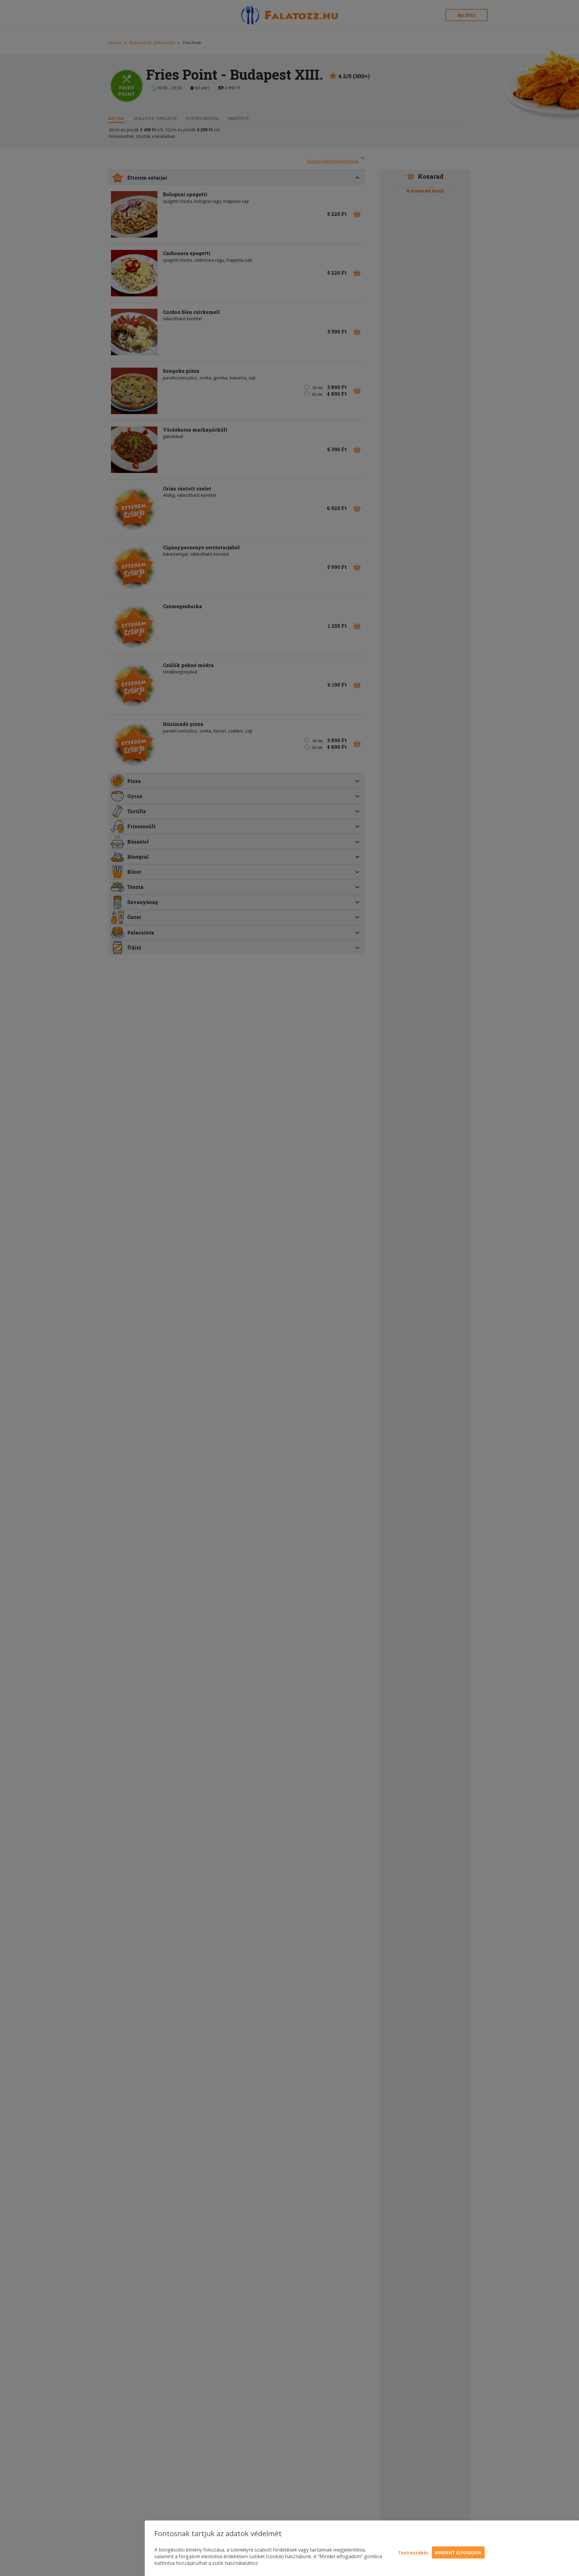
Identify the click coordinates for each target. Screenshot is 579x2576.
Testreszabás (413, 2553)
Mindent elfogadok (458, 2553)
